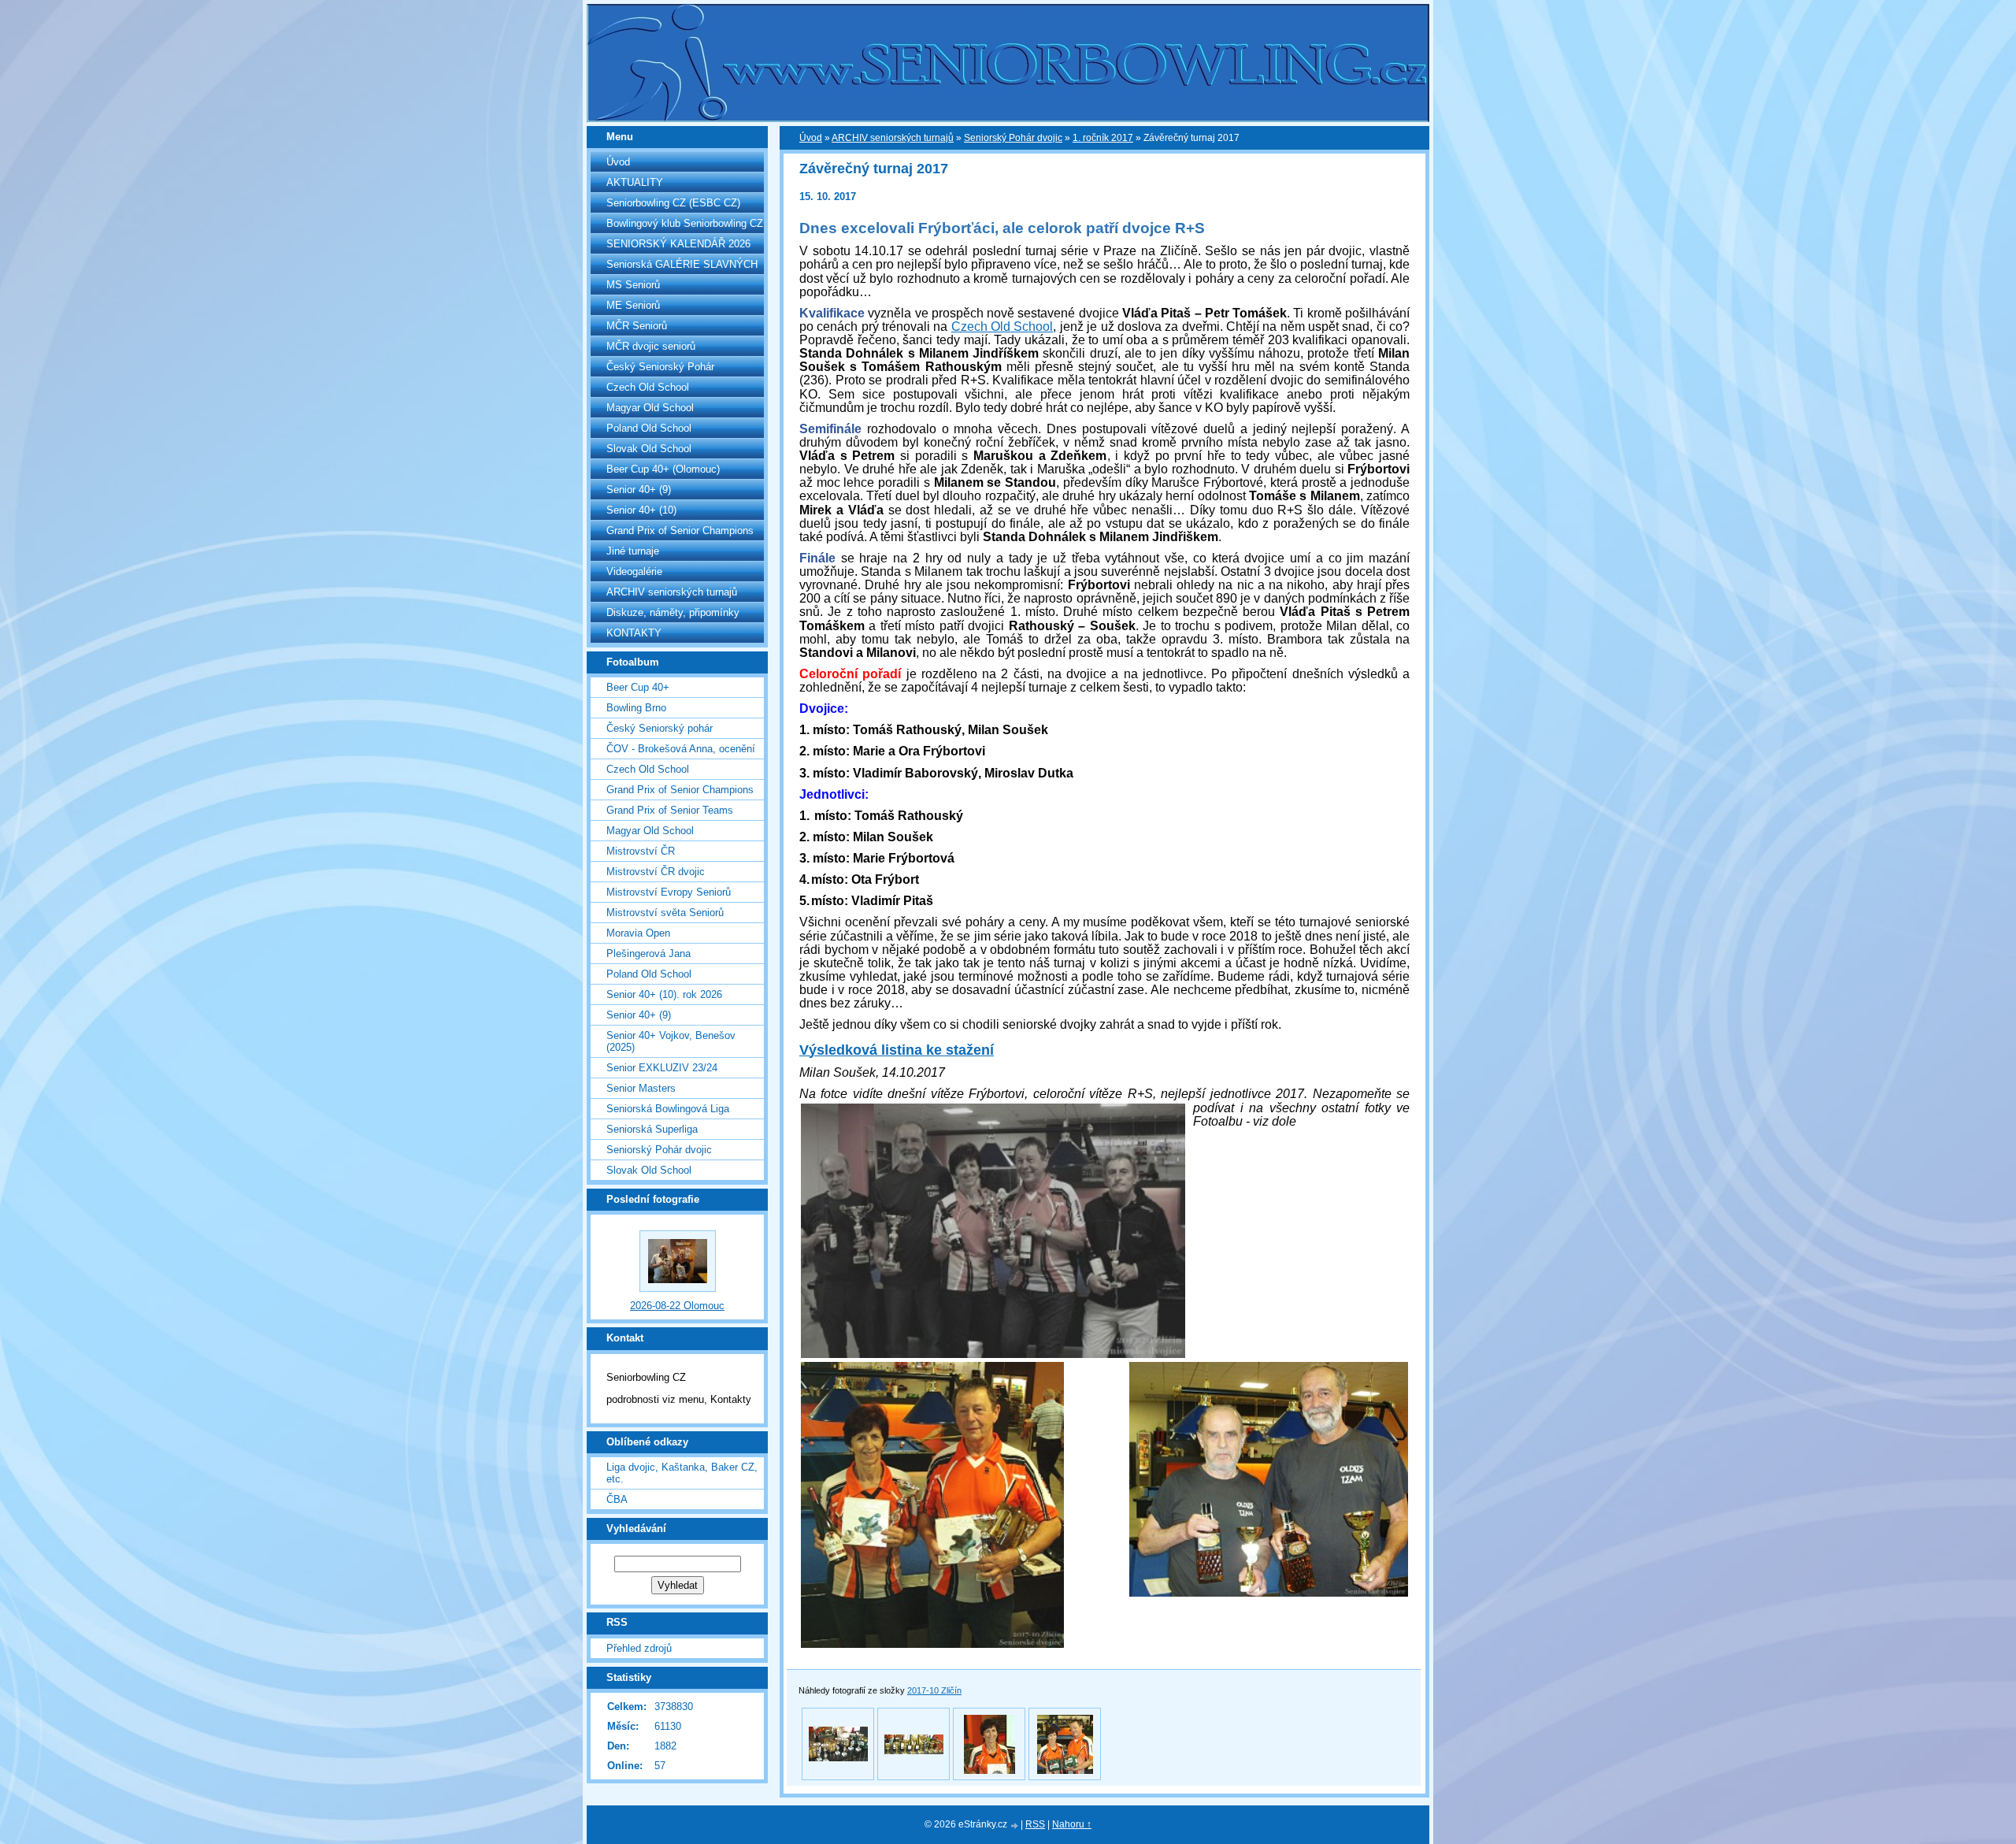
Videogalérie (634, 571)
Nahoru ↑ (1072, 1824)
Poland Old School (649, 428)
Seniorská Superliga (652, 1129)
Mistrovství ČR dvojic (656, 872)
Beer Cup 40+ (638, 687)
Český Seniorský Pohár (660, 367)
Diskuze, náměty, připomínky (673, 612)
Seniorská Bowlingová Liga (668, 1109)
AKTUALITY (635, 182)
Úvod (618, 162)
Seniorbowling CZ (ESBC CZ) (673, 203)
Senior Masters (641, 1088)
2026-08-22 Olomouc (677, 1306)
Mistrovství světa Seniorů (665, 913)
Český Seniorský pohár (660, 728)
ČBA (617, 1499)
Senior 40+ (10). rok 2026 (664, 994)
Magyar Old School (650, 408)
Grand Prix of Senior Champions (680, 531)
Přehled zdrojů (639, 1648)
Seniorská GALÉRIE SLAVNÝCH (682, 264)
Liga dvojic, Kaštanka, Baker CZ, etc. (682, 1473)
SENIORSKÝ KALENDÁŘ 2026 (678, 244)
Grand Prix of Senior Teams (670, 810)
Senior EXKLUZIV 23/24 (662, 1068)
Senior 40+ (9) (639, 490)
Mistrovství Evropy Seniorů (669, 892)
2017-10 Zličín (934, 1690)
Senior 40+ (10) (641, 510)
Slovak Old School (649, 449)
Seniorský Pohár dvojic (659, 1150)
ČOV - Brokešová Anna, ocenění (681, 749)
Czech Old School (648, 387)
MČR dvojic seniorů (651, 346)
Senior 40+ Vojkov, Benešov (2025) (671, 1041)
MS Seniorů (633, 285)
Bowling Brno (636, 708)
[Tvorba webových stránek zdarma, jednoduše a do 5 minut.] (1015, 1825)
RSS (1035, 1824)
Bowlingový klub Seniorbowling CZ (685, 223)
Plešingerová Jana (649, 954)
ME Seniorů (633, 305)
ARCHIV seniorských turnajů (672, 592)
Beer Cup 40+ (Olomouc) (663, 469)
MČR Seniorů (637, 326)
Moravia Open (638, 933)
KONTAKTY (634, 633)
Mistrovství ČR (641, 851)
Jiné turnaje (633, 551)
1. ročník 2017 (1103, 138)
